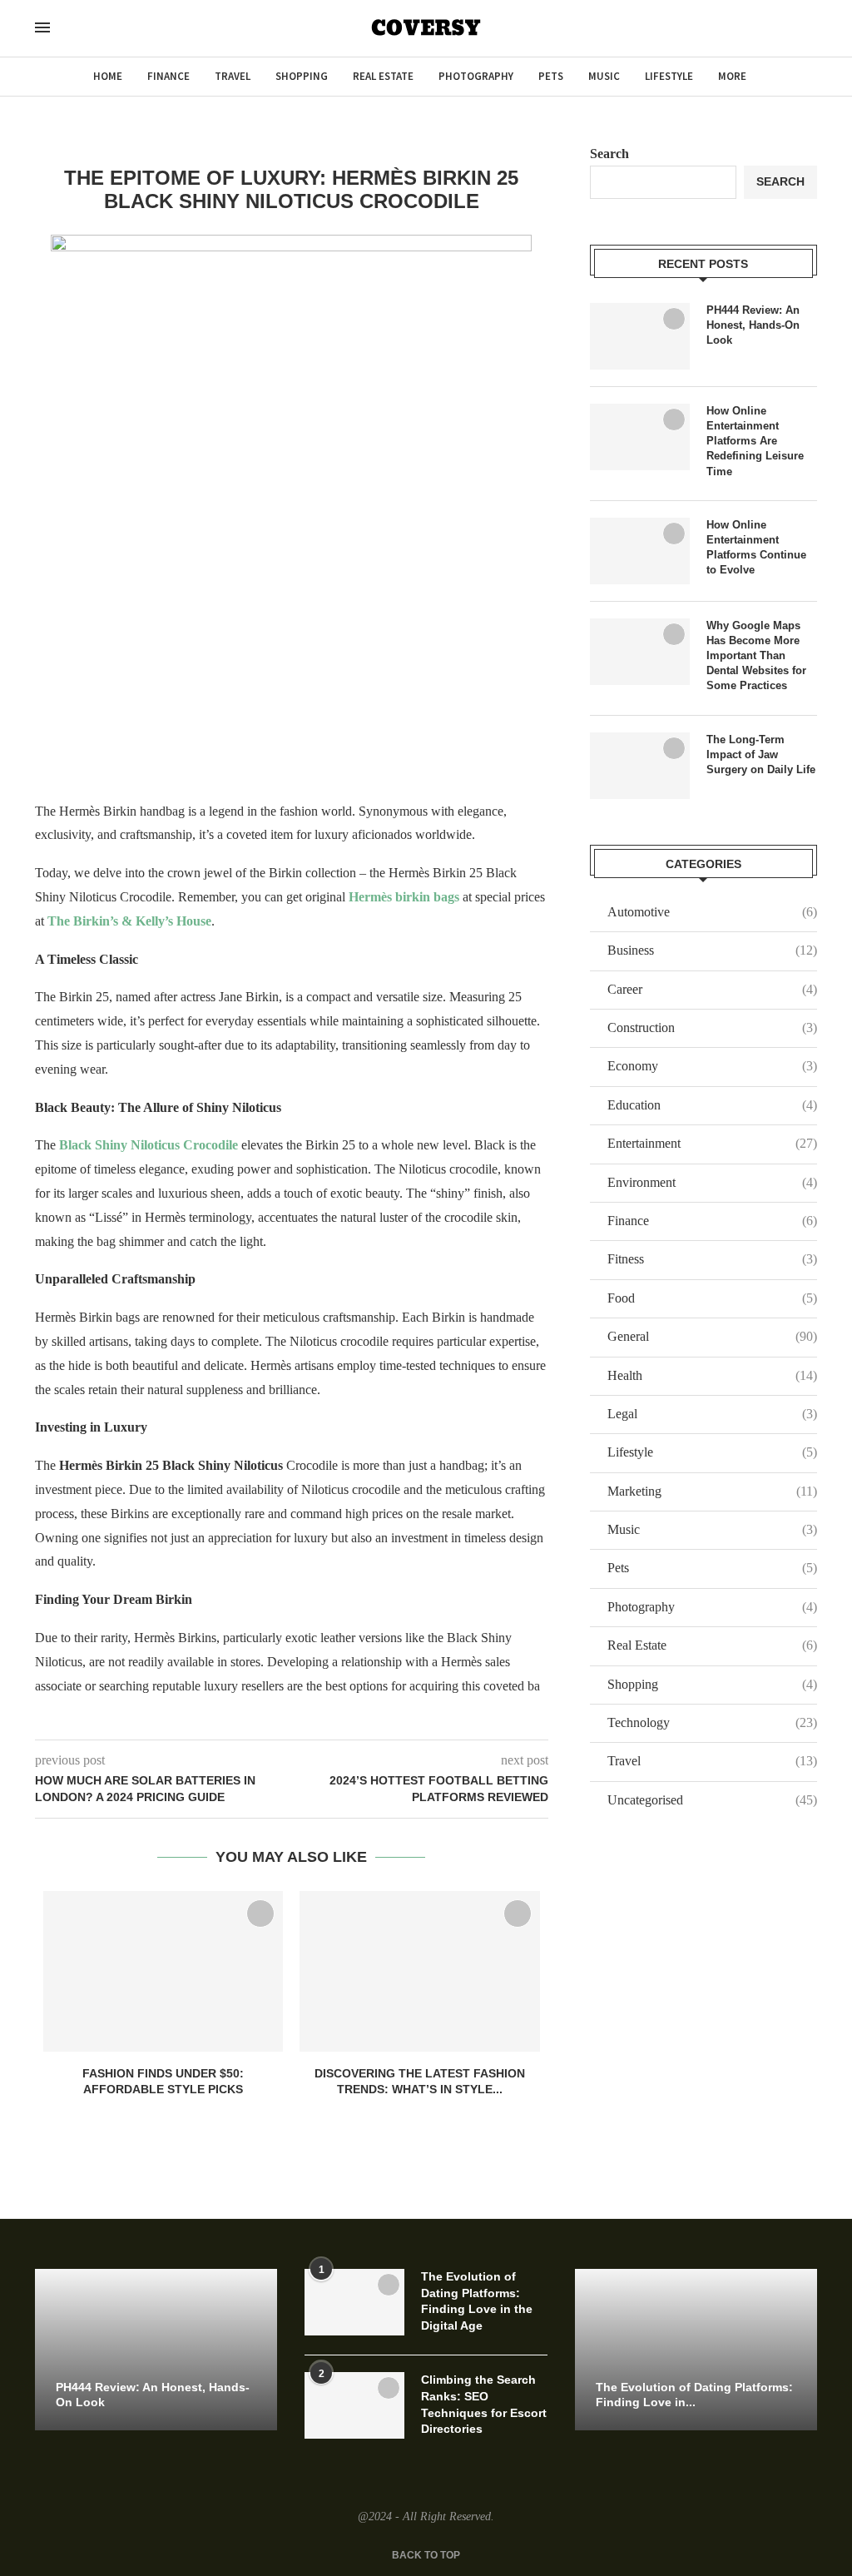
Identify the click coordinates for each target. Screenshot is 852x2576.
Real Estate (383, 76)
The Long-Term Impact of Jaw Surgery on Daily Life (761, 754)
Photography (476, 76)
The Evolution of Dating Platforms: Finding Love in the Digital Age (477, 2301)
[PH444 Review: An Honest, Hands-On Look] (640, 336)
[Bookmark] (260, 1913)
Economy (712, 1066)
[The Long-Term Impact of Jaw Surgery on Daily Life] (640, 766)
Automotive (712, 912)
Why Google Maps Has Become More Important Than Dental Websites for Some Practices (756, 656)
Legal (712, 1414)
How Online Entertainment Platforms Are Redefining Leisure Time (755, 441)
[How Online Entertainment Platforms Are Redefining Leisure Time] (640, 437)
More (732, 76)
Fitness (712, 1259)
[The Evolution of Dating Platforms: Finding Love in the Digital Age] (354, 2302)
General (712, 1336)
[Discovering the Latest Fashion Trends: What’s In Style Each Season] (419, 1971)
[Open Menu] (42, 27)
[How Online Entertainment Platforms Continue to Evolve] (640, 551)
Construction (712, 1027)
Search (609, 154)
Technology (712, 1722)
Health (712, 1375)
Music (604, 76)
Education (712, 1105)
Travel (233, 76)
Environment (712, 1182)
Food (712, 1298)
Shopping (302, 76)
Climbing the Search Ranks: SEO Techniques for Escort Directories (484, 2404)
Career (712, 989)
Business (712, 950)
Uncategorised (712, 1800)
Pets (551, 76)
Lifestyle (669, 76)
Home (108, 76)
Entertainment (712, 1143)
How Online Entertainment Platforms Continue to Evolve (756, 548)
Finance (168, 76)
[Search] (75, 29)
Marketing (712, 1491)
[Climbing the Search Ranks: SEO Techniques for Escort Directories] (354, 2405)
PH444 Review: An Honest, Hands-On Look (753, 325)
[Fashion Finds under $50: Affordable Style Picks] (163, 1971)
